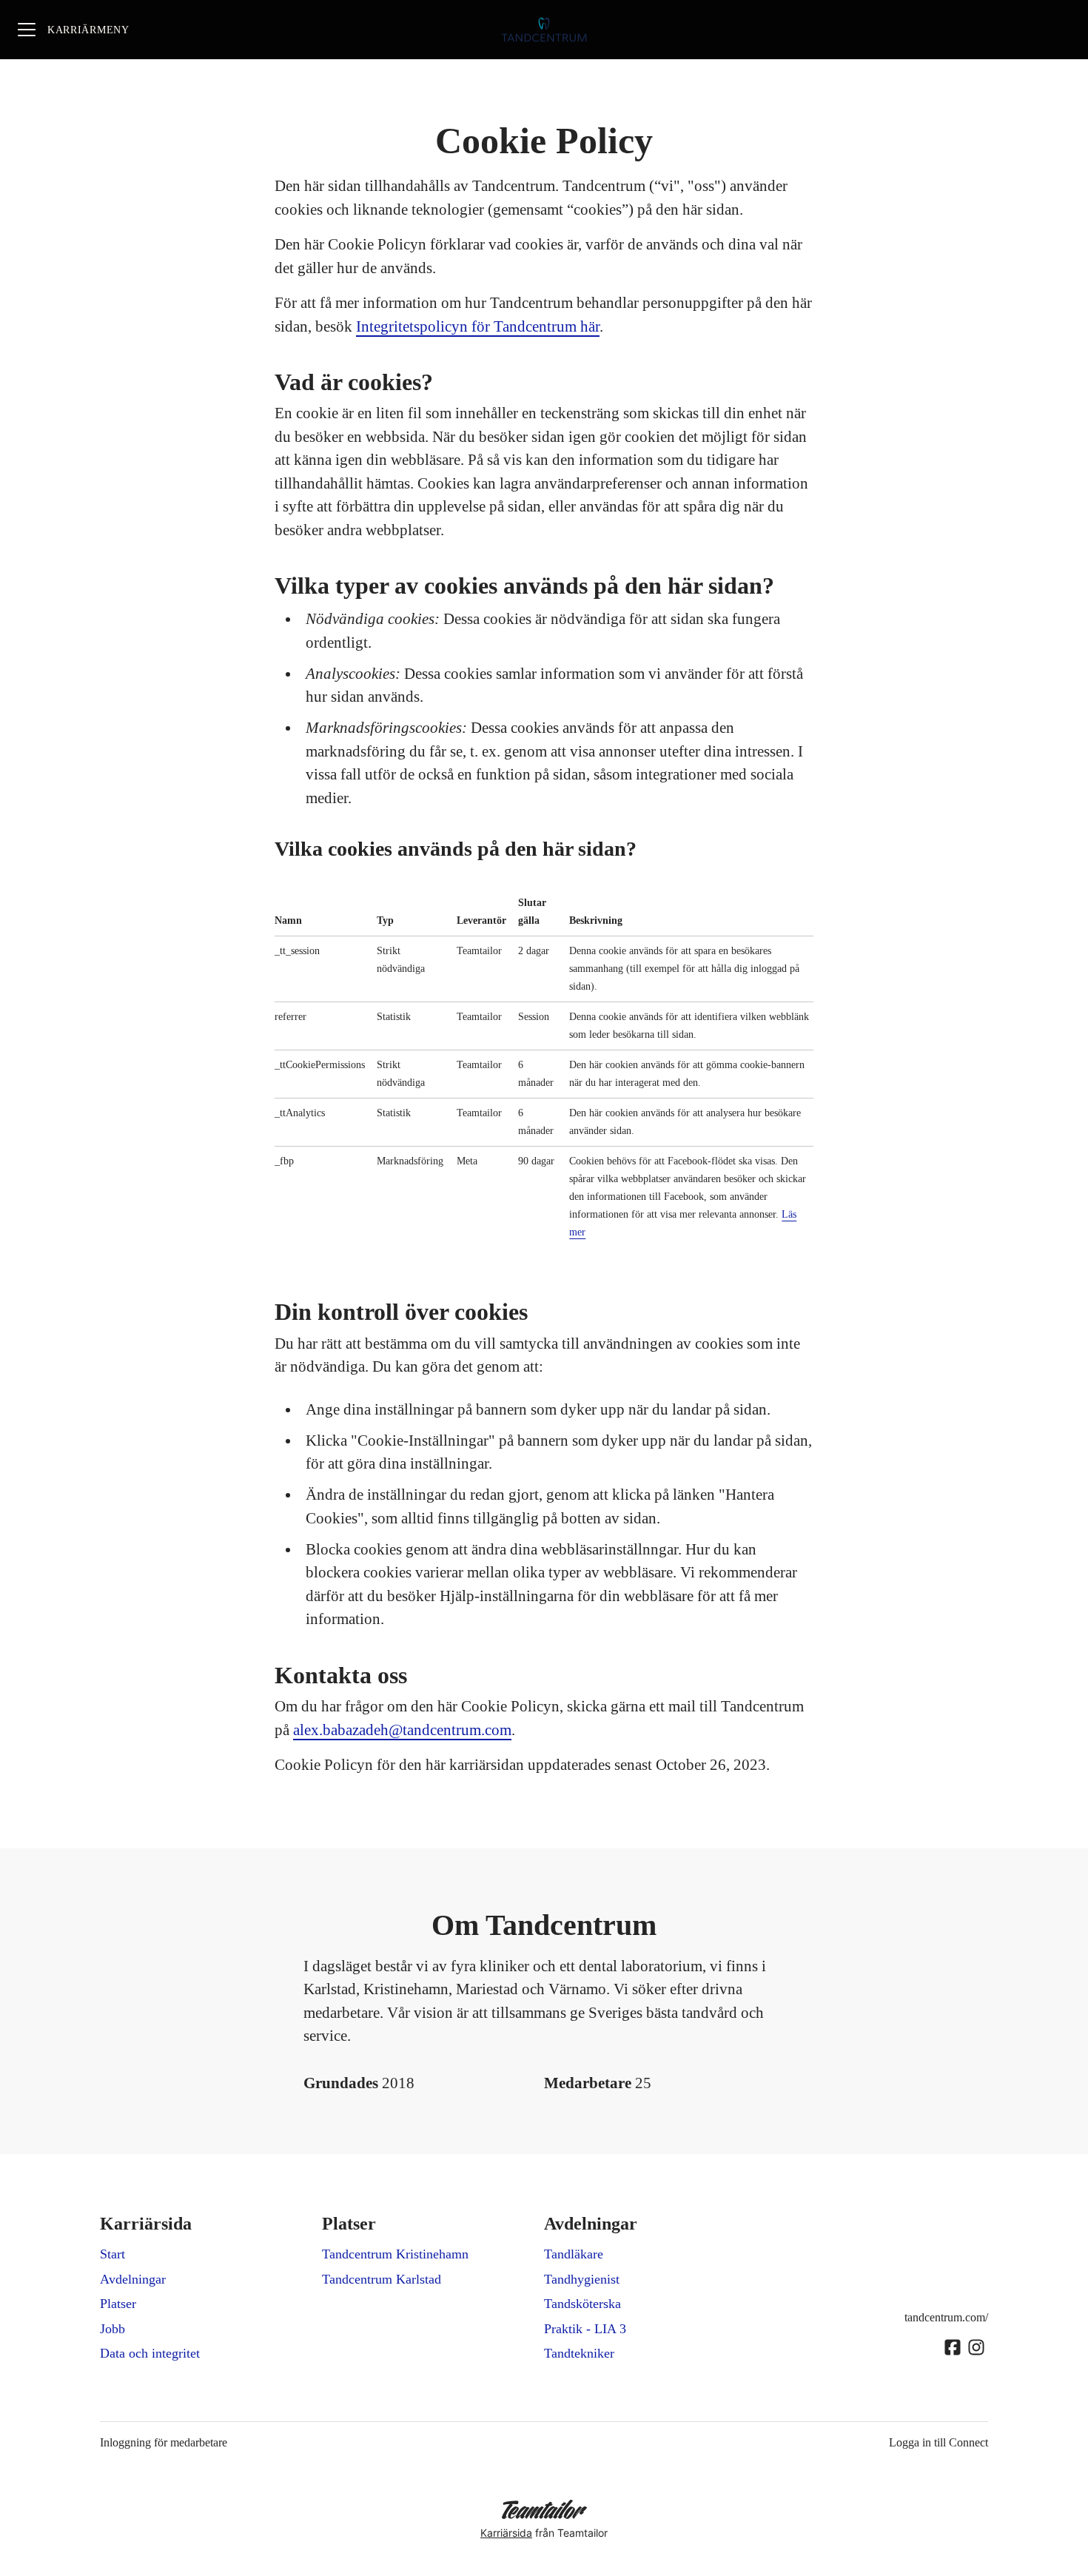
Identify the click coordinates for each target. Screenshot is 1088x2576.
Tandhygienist (582, 2279)
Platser (118, 2304)
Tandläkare (574, 2254)
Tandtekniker (579, 2353)
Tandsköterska (582, 2304)
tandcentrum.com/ (946, 2317)
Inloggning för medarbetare (164, 2442)
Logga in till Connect (938, 2442)
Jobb (113, 2329)
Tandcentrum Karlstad (382, 2279)
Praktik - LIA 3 (585, 2329)
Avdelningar (133, 2279)
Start (113, 2254)
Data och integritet (150, 2353)
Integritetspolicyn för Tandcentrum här (478, 326)
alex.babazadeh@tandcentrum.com (402, 1730)
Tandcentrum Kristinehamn (395, 2254)
